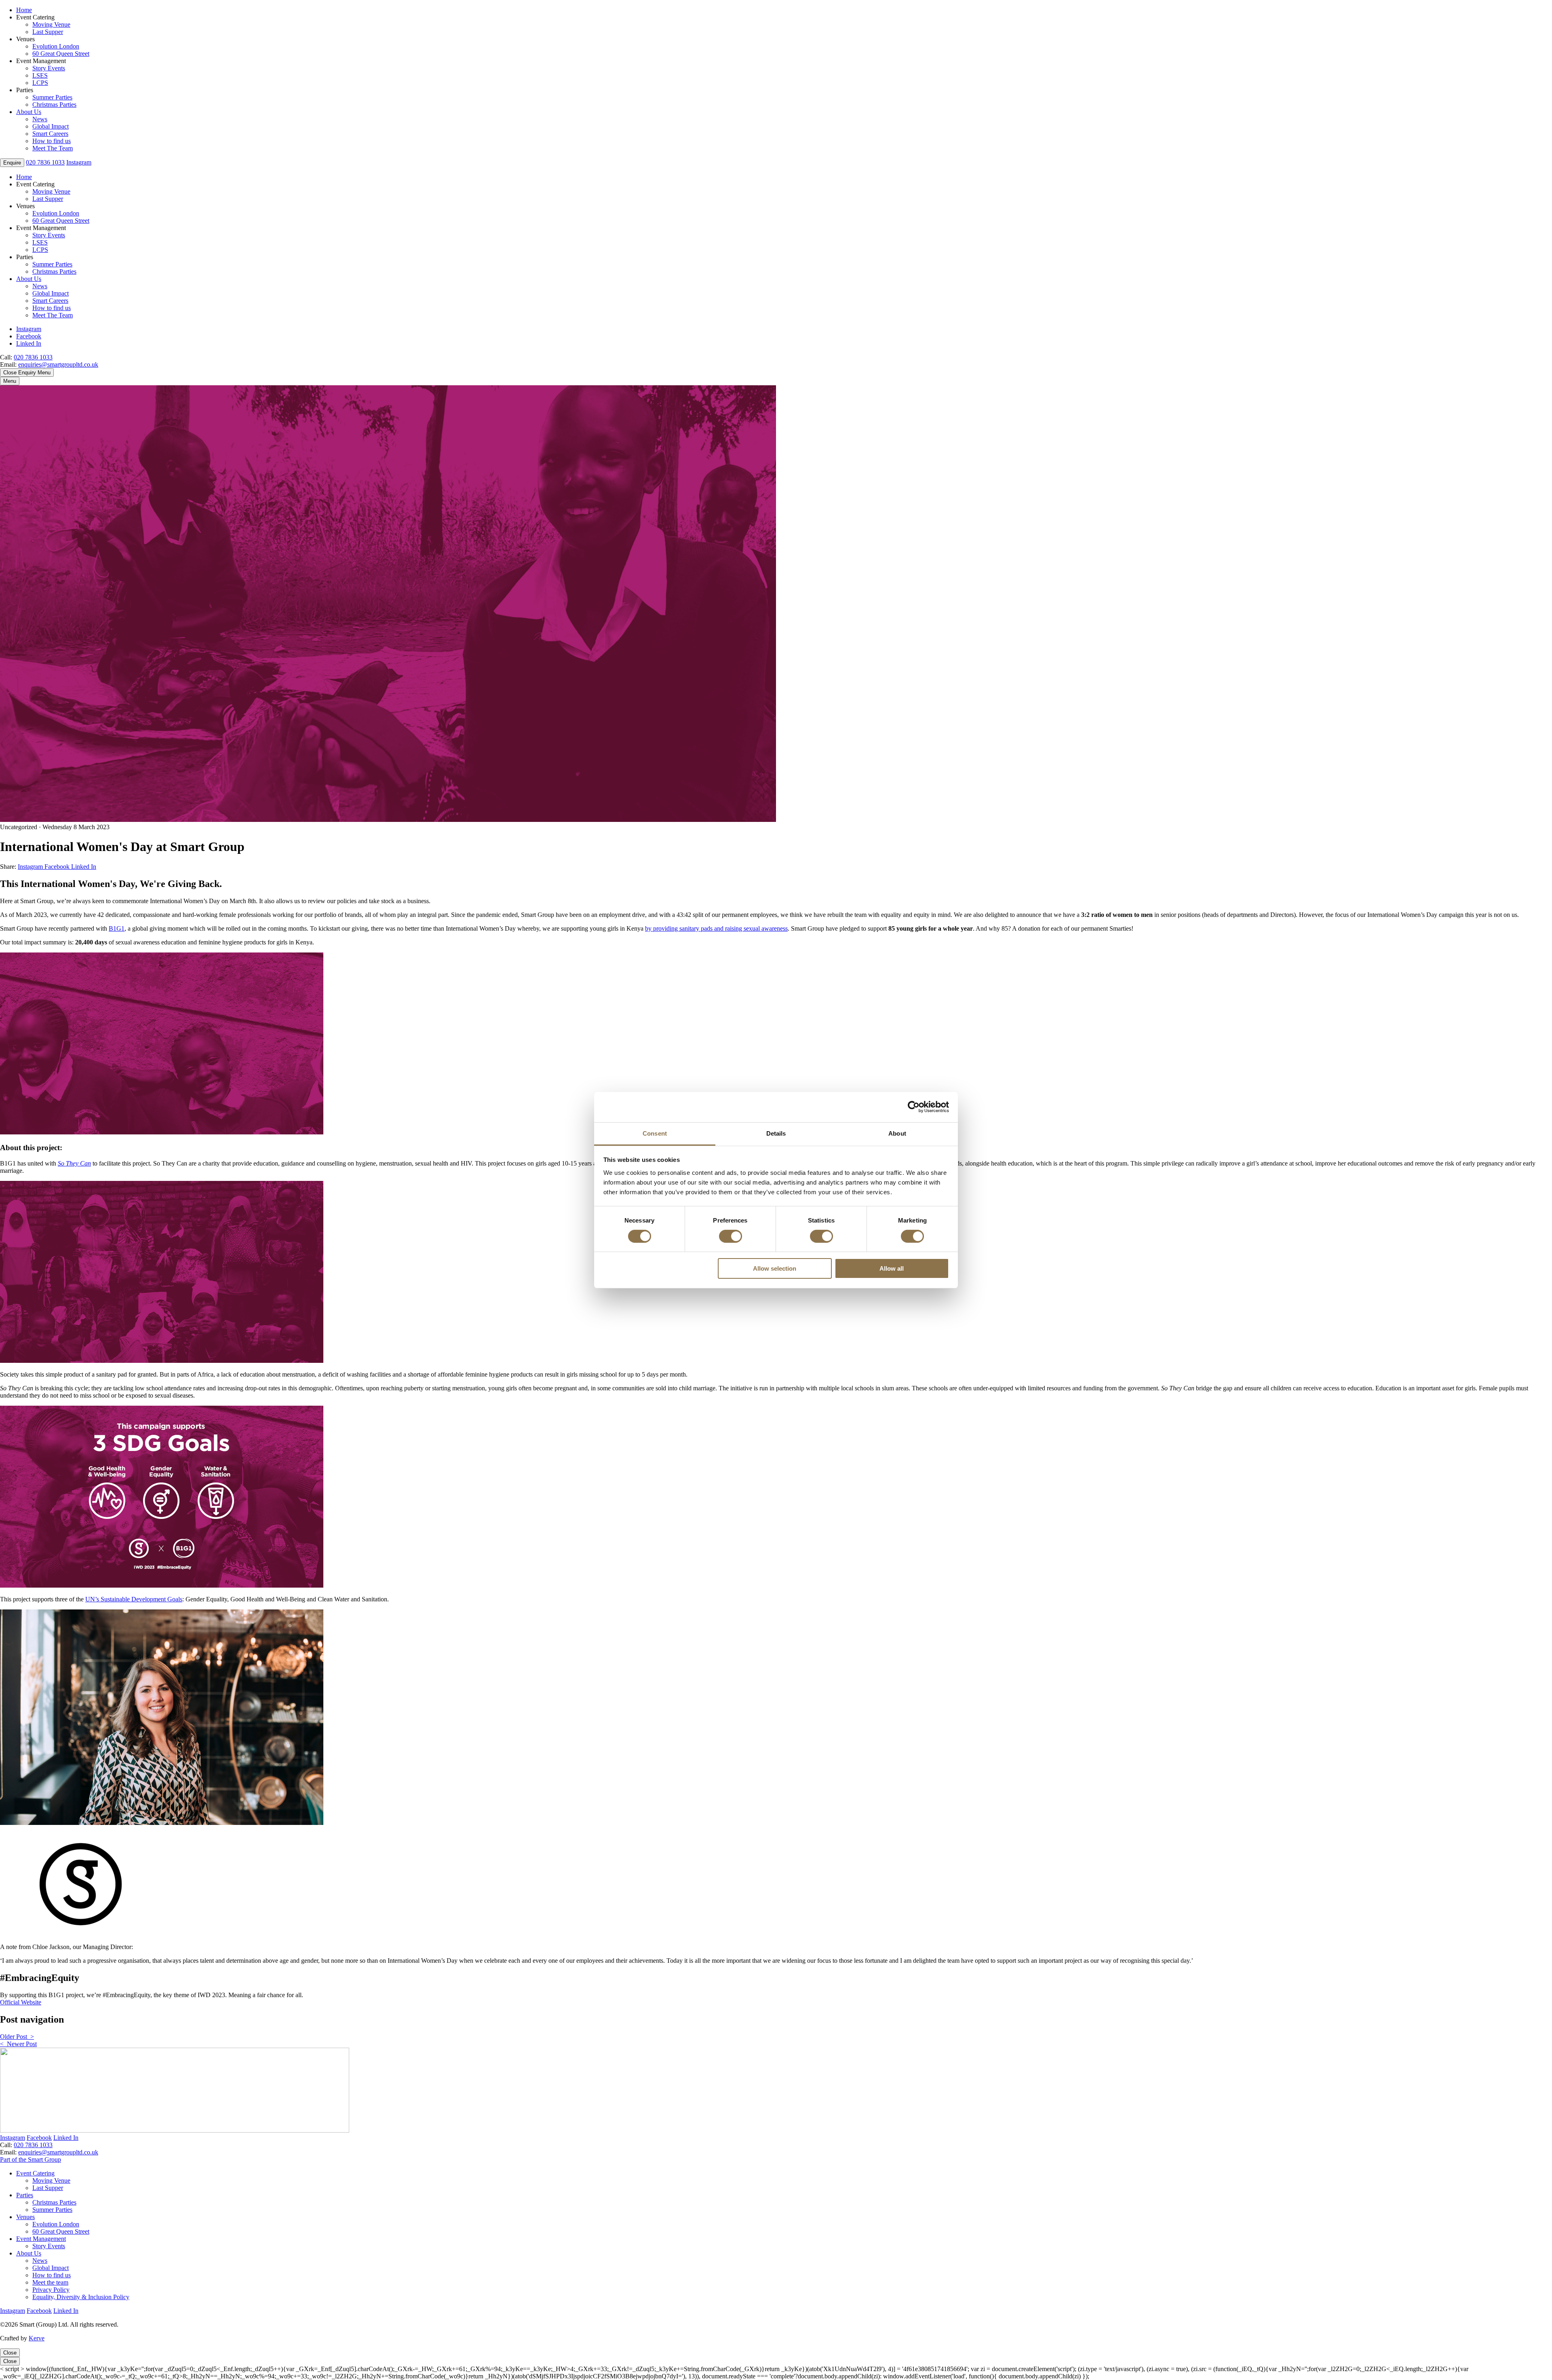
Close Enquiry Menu (27, 373)
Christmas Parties (54, 105)
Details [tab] (776, 1133)
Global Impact (51, 126)
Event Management (41, 2239)
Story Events (49, 68)
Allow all (892, 1268)
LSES (40, 75)
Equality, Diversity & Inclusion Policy (81, 2297)
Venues (25, 2217)
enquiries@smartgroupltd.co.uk (58, 364)
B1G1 (117, 928)
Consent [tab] (655, 1133)
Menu (10, 381)
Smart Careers (50, 134)
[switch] (731, 1236)
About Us (29, 112)
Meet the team (50, 2282)
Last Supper (48, 32)
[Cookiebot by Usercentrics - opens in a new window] (914, 1107)
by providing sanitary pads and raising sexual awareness (716, 928)
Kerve (37, 2338)
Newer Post (18, 2044)
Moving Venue (51, 24)
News (40, 119)
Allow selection (775, 1268)
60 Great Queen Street (61, 54)
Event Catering (35, 2173)
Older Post (17, 2037)
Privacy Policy (51, 2290)
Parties (25, 2195)
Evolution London (56, 46)
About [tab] (897, 1133)
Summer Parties (52, 97)
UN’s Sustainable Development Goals (134, 1599)
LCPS (40, 83)
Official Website (21, 2002)
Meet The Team (53, 148)
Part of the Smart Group (31, 2159)
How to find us (52, 141)
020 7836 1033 (33, 357)
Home (24, 10)
